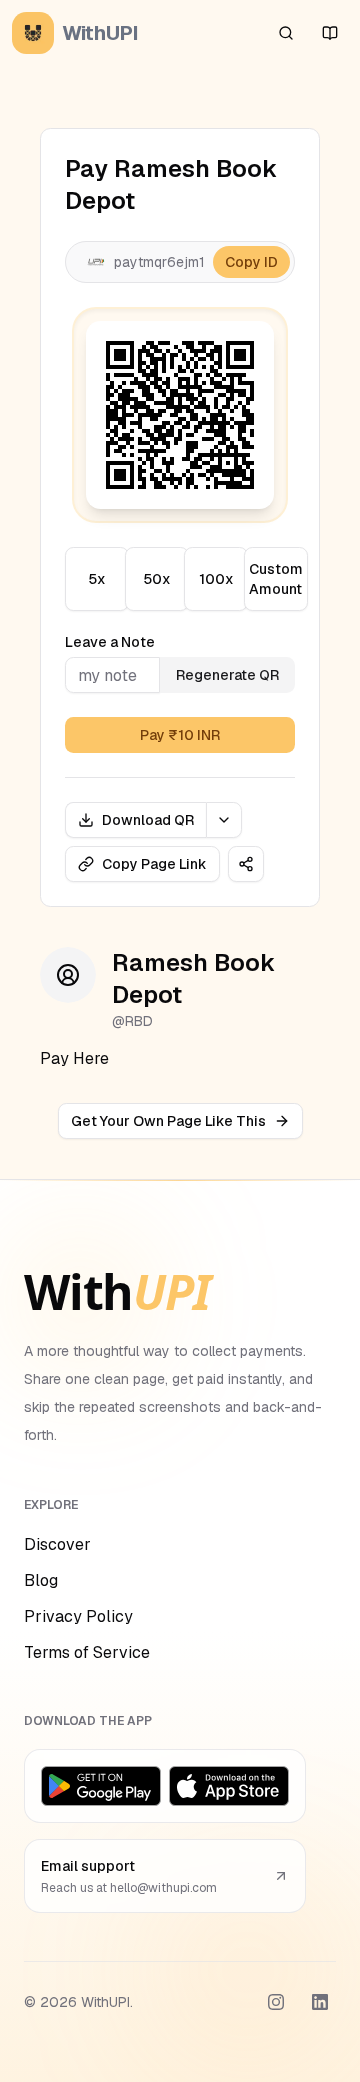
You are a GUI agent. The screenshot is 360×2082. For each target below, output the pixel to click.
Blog (41, 1580)
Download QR (148, 820)
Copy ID (251, 262)
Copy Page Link (154, 864)
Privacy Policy (78, 1616)
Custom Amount (276, 579)
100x (216, 579)
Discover (57, 1544)
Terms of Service (87, 1652)
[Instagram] (276, 2002)
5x (97, 579)
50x (157, 579)
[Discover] (286, 33)
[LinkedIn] (320, 2002)
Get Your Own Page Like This (168, 1121)
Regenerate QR (227, 675)
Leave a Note (110, 642)
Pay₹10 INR (180, 735)
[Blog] (330, 33)
